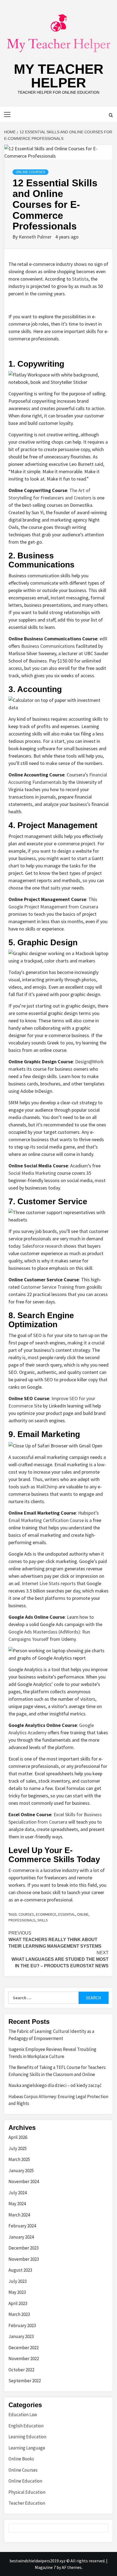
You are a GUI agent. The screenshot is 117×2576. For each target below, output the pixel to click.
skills (43, 1920)
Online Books (21, 2459)
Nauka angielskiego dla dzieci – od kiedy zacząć (55, 2085)
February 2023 (22, 2325)
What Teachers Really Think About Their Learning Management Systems (55, 1940)
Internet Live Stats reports (49, 1583)
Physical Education (27, 2492)
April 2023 (18, 2303)
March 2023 (19, 2314)
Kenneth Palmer (36, 237)
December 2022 (24, 2348)
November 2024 (24, 2181)
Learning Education (27, 2437)
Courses (26, 1914)
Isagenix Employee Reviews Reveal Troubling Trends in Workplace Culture (52, 2053)
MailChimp (47, 1487)
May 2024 (17, 2204)
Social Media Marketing (32, 1173)
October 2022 (21, 2370)
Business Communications (48, 646)
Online (83, 1914)
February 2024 (22, 2226)
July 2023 (18, 2281)
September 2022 (25, 2381)
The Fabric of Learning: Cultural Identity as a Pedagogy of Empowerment (51, 2035)
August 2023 (20, 2270)
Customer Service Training (47, 1287)
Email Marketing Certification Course (46, 1520)
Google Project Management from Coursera (53, 907)
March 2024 (19, 2215)
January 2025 (21, 2171)
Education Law (23, 2415)
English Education (26, 2426)
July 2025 (18, 2148)
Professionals (22, 1920)
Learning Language (27, 2448)
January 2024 (21, 2237)
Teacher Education (27, 2503)
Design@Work (89, 1062)
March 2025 (19, 2159)
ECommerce (46, 1914)
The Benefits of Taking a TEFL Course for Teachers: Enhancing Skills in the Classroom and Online (57, 2071)
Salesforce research (42, 1246)
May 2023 (17, 2292)
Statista (80, 279)
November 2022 (24, 2359)
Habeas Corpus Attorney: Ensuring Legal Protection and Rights (58, 2100)
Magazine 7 (45, 2567)
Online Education (25, 2481)
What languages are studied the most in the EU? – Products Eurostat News (60, 1959)
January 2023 (21, 2336)
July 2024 (18, 2193)
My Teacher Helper (59, 76)
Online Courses (30, 172)
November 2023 (24, 2259)
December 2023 (24, 2248)
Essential (67, 1914)
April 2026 (18, 2137)
